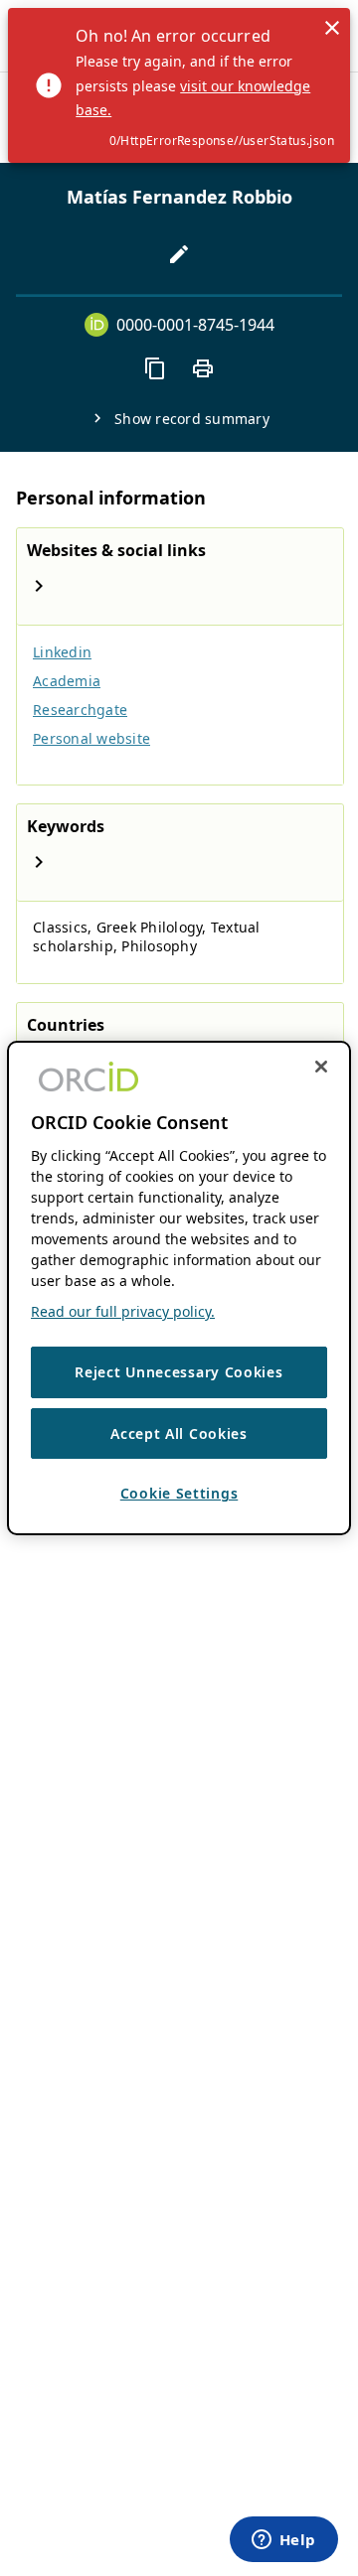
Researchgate (80, 710)
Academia (67, 681)
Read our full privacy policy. (123, 1311)
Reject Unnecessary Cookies (179, 1372)
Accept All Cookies (179, 1433)
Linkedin (62, 652)
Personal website (91, 738)
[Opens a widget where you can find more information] (283, 2541)
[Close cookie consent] (321, 1067)
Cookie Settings (179, 1493)
